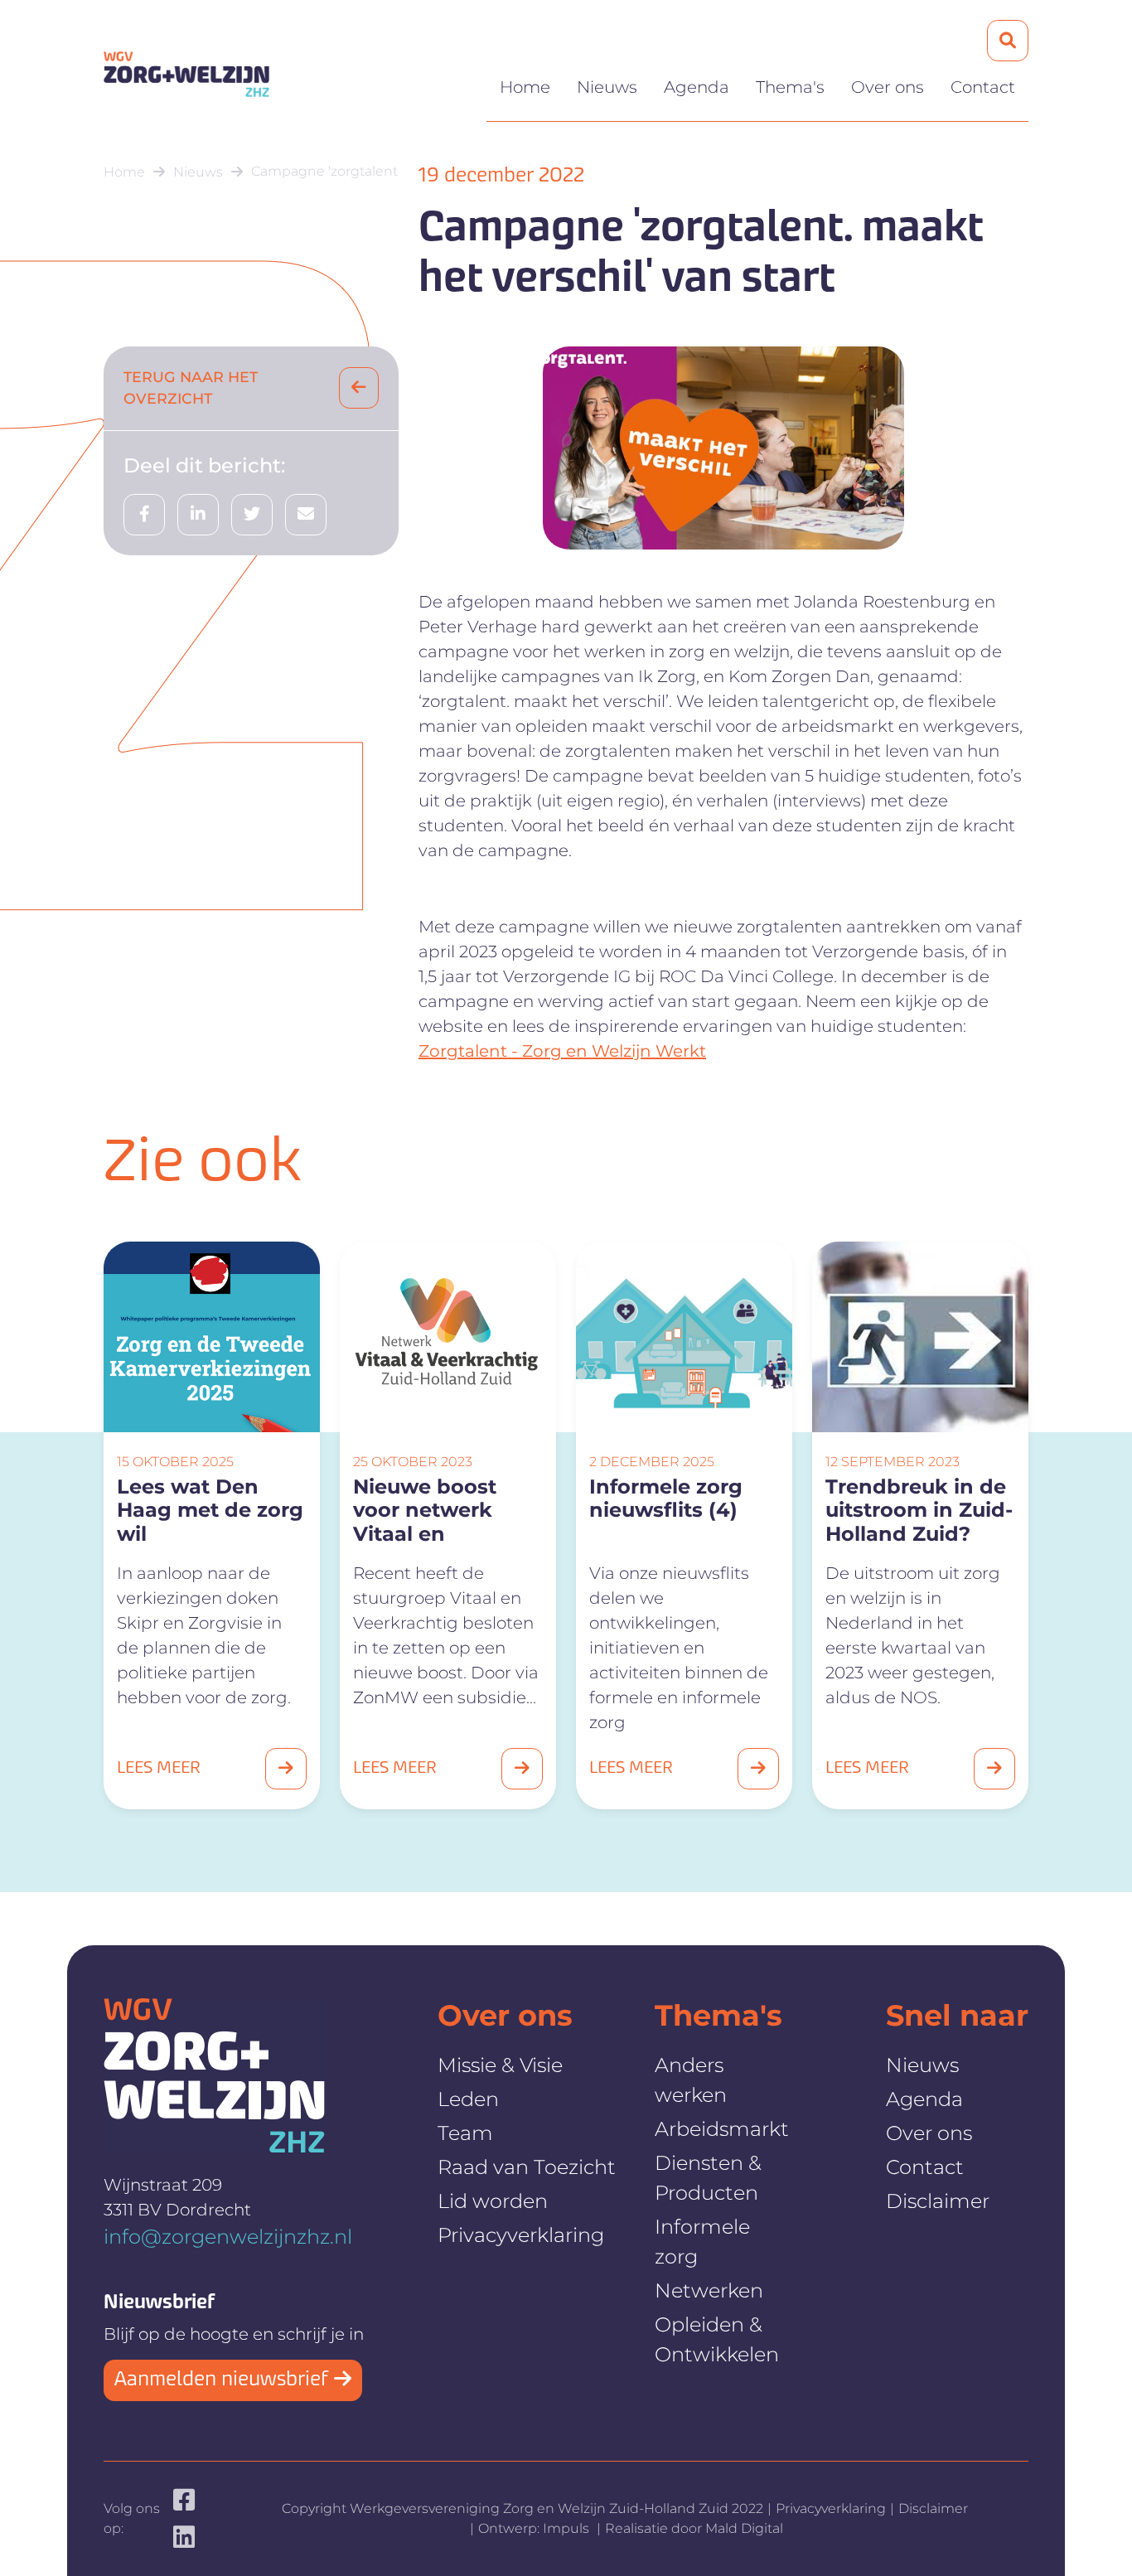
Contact (983, 87)
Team (465, 2133)
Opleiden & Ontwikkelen (717, 2339)
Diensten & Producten (708, 2178)
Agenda (697, 87)
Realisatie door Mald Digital (694, 2528)
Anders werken (691, 2080)
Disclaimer (938, 2201)
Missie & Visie (500, 2065)
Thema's (790, 87)
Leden (468, 2099)
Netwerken (709, 2290)
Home (525, 87)
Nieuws (607, 87)
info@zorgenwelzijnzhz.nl (228, 2237)
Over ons (888, 87)
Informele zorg (702, 2242)
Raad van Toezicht (527, 2167)
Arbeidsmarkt (722, 2129)
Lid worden (493, 2201)
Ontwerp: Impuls (535, 2528)
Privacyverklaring (521, 2235)
